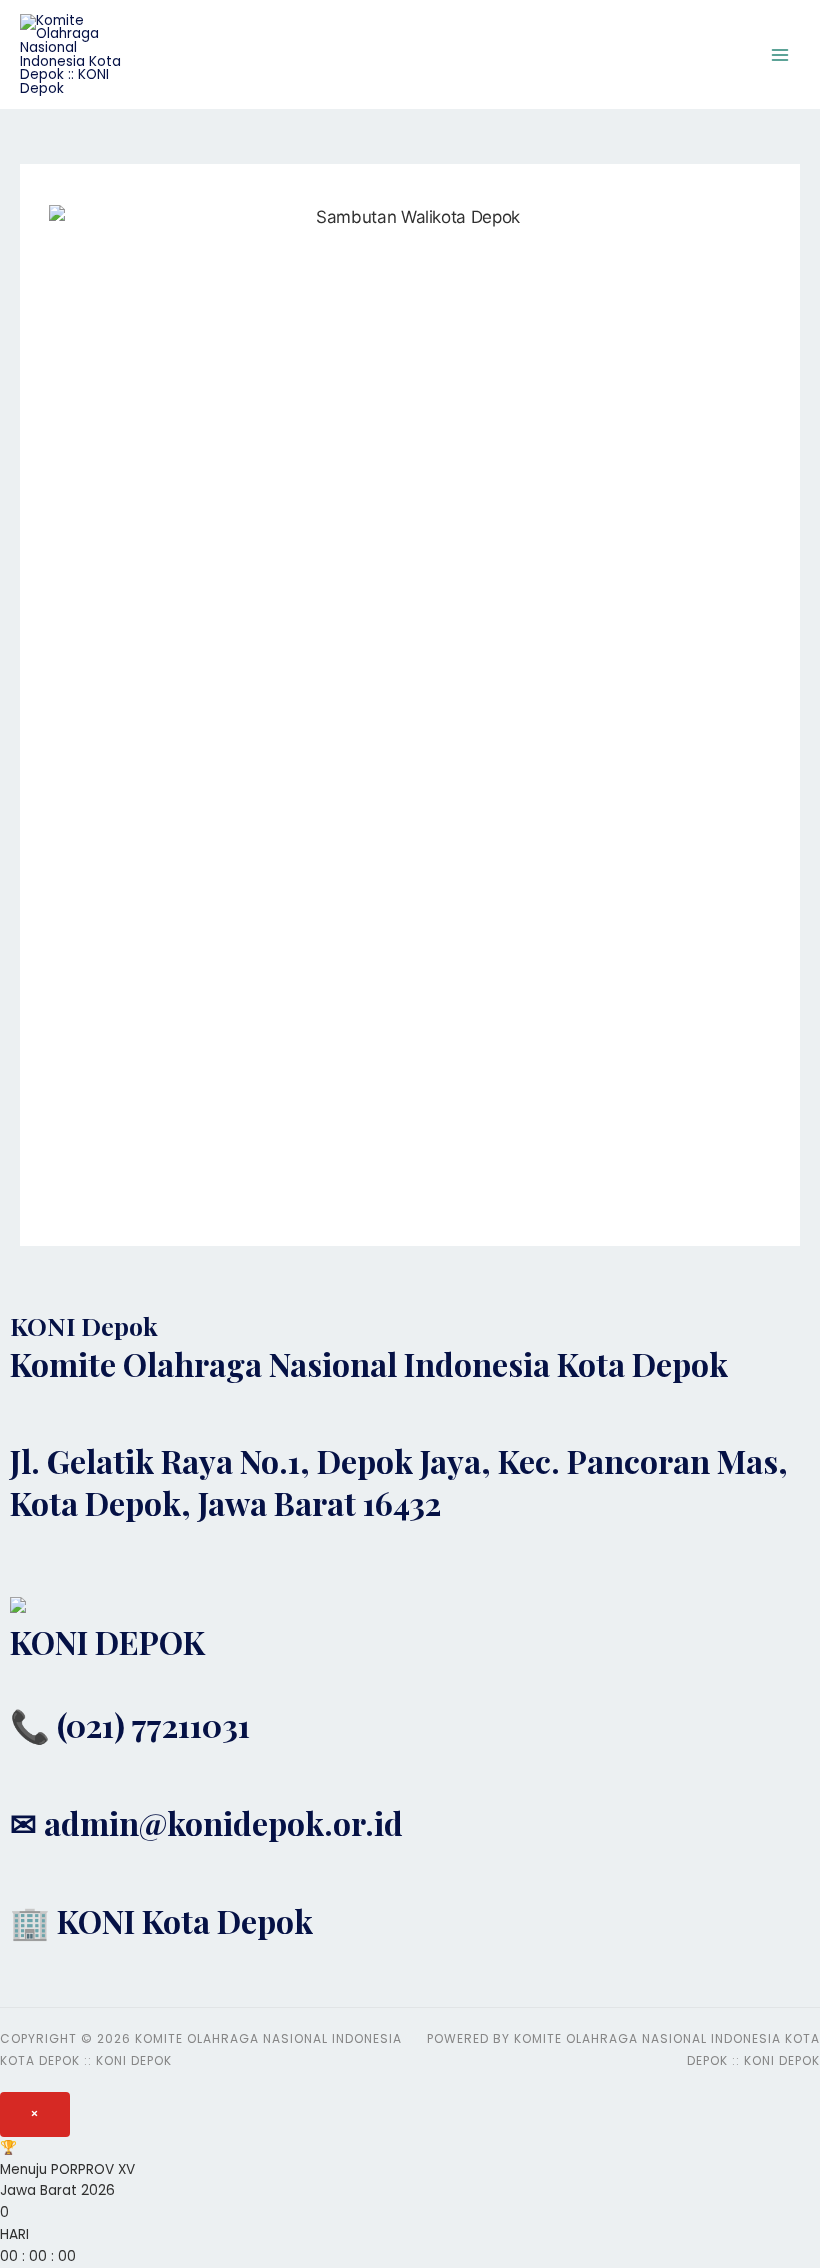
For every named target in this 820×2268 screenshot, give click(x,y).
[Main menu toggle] (780, 54)
